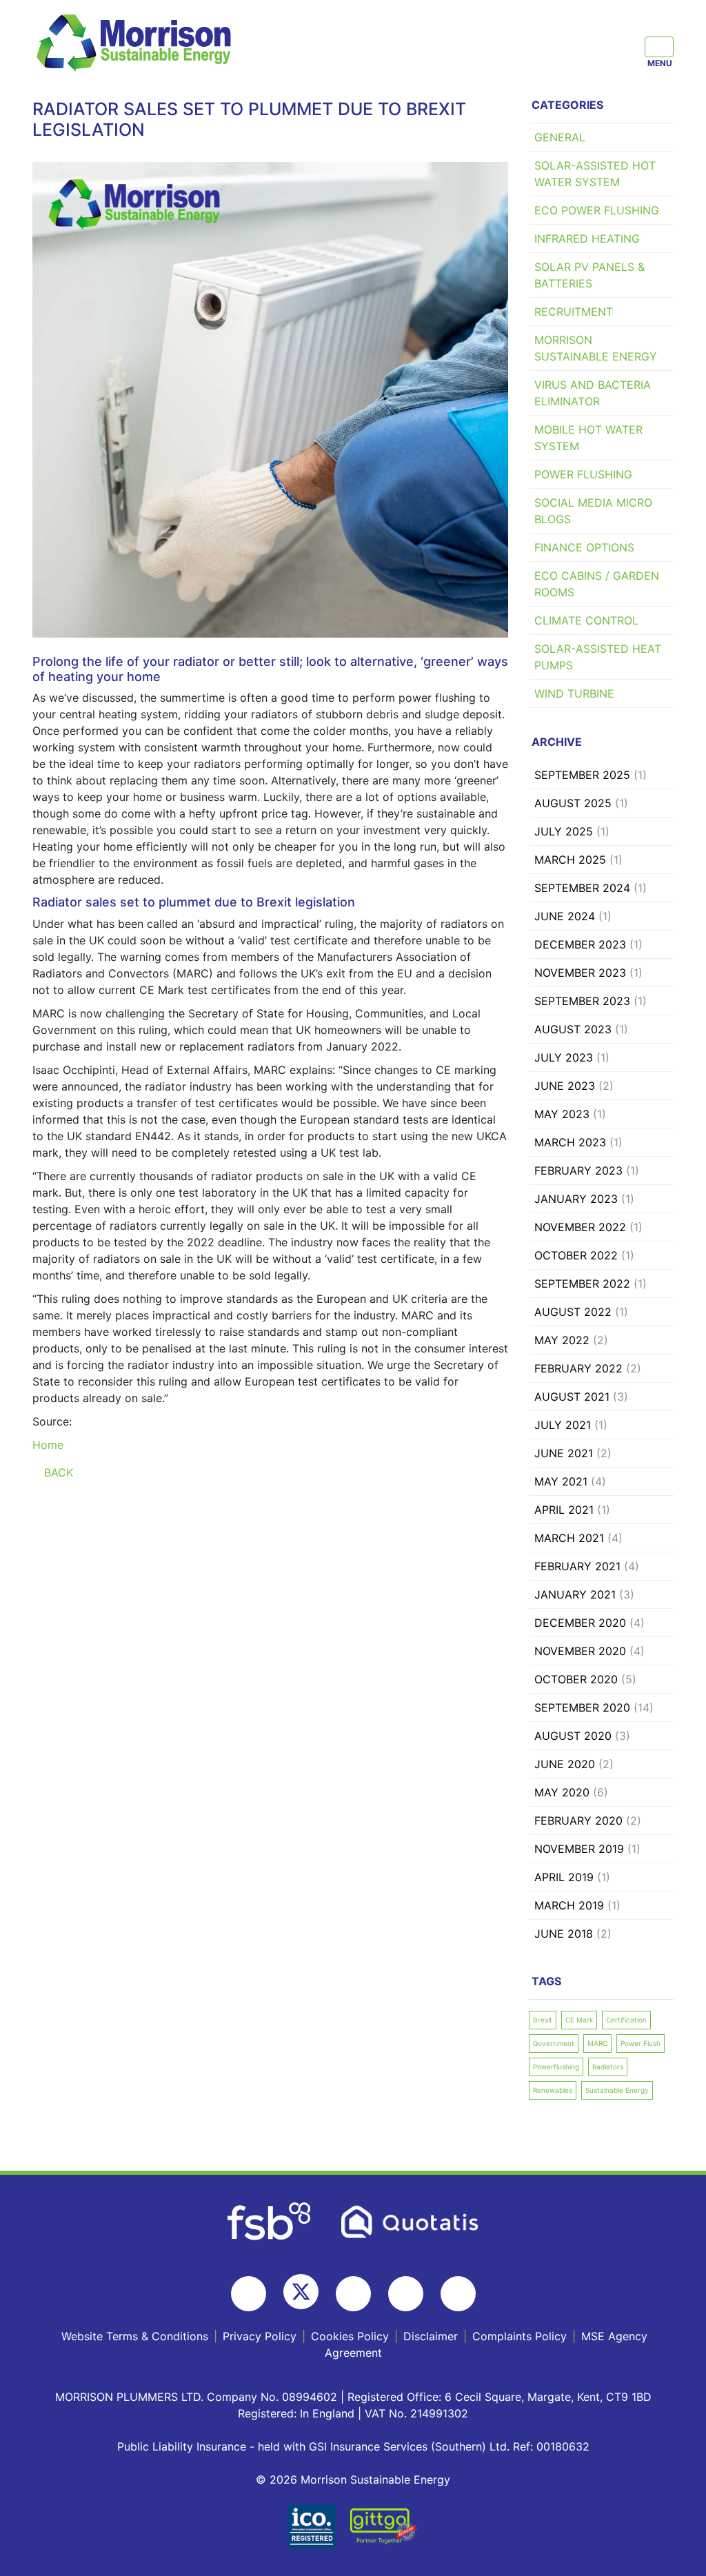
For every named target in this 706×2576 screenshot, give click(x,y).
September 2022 (582, 1284)
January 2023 (576, 1199)
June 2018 (564, 1934)
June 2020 (565, 1764)
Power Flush (641, 2043)
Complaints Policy (520, 2336)
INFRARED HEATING (587, 239)
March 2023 (570, 1142)
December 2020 (580, 1623)
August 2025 (573, 803)
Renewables (553, 2090)
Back (57, 1472)
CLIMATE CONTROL (586, 620)
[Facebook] (249, 2294)
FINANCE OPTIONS (584, 547)
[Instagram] (353, 2294)
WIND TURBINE (574, 693)
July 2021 (563, 1425)
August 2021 (572, 1397)
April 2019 (564, 1877)
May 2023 (562, 1114)
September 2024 (582, 888)
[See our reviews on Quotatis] (410, 2220)
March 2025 (570, 860)
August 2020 (573, 1736)
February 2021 (577, 1566)
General (560, 137)
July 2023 (564, 1057)
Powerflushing (556, 2067)
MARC (597, 2043)
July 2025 (564, 831)
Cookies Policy (350, 2336)
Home (48, 1445)
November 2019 (579, 1849)
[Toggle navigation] (659, 47)
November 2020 (580, 1651)
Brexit (543, 2020)
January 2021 (575, 1594)
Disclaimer (431, 2336)
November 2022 (580, 1227)
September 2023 (582, 1001)
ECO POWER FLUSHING (597, 210)
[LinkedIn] (458, 2294)
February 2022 (578, 1368)
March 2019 (569, 1905)
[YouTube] (406, 2294)
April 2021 (564, 1510)
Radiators (608, 2067)
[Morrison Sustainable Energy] (136, 42)
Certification (626, 2020)
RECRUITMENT (574, 312)
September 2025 (582, 775)
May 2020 (562, 1792)
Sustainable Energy (617, 2090)
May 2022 (562, 1340)
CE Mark (579, 2020)
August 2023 (573, 1029)
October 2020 (576, 1679)
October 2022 (576, 1255)
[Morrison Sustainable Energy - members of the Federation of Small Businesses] (271, 2220)
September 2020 (582, 1707)
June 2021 (564, 1453)
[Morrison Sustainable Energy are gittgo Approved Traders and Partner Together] (384, 2525)
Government (554, 2043)
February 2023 (578, 1170)
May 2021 (561, 1481)
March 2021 (569, 1538)
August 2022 (573, 1312)
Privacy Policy (260, 2336)
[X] (301, 2292)
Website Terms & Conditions (135, 2336)
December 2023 (580, 944)
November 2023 (580, 973)
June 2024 (565, 916)
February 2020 (578, 1821)
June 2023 (565, 1086)
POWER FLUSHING (583, 474)
